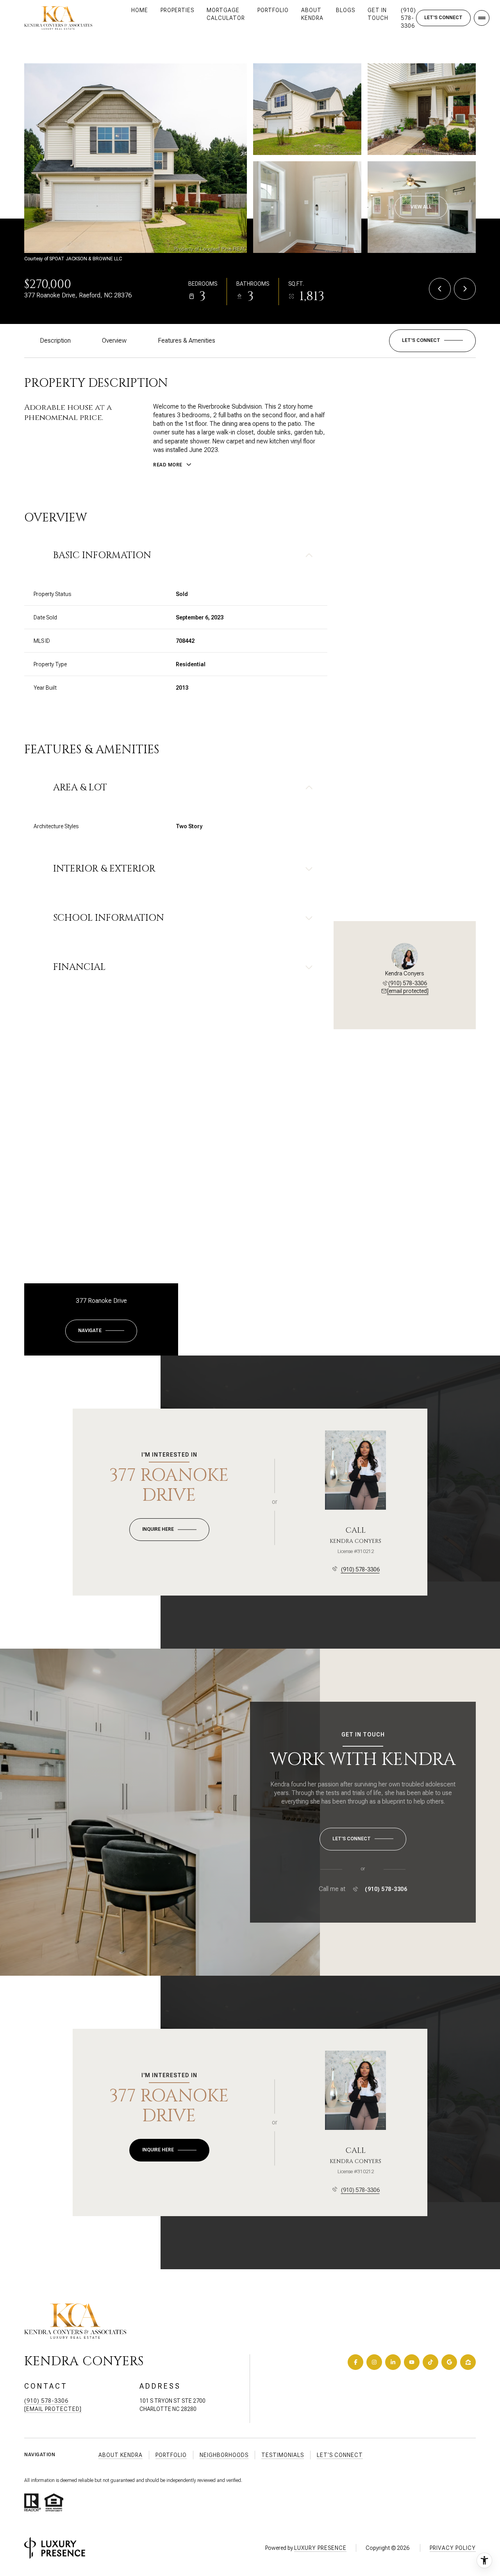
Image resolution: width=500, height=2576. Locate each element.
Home (140, 10)
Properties (177, 10)
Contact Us (443, 18)
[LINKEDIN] (393, 2362)
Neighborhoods (224, 2455)
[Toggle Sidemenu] (482, 18)
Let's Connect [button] (340, 2455)
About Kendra (312, 14)
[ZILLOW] (468, 2362)
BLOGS (346, 10)
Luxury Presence (320, 2548)
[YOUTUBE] (412, 2362)
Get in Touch (378, 14)
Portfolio (171, 2455)
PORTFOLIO (273, 10)
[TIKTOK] (430, 2362)
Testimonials (283, 2455)
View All (421, 207)
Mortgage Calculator (226, 14)
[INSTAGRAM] (374, 2362)
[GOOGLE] (449, 2362)
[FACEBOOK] (355, 2362)
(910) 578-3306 (408, 18)
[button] (432, 341)
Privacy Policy (453, 2548)
